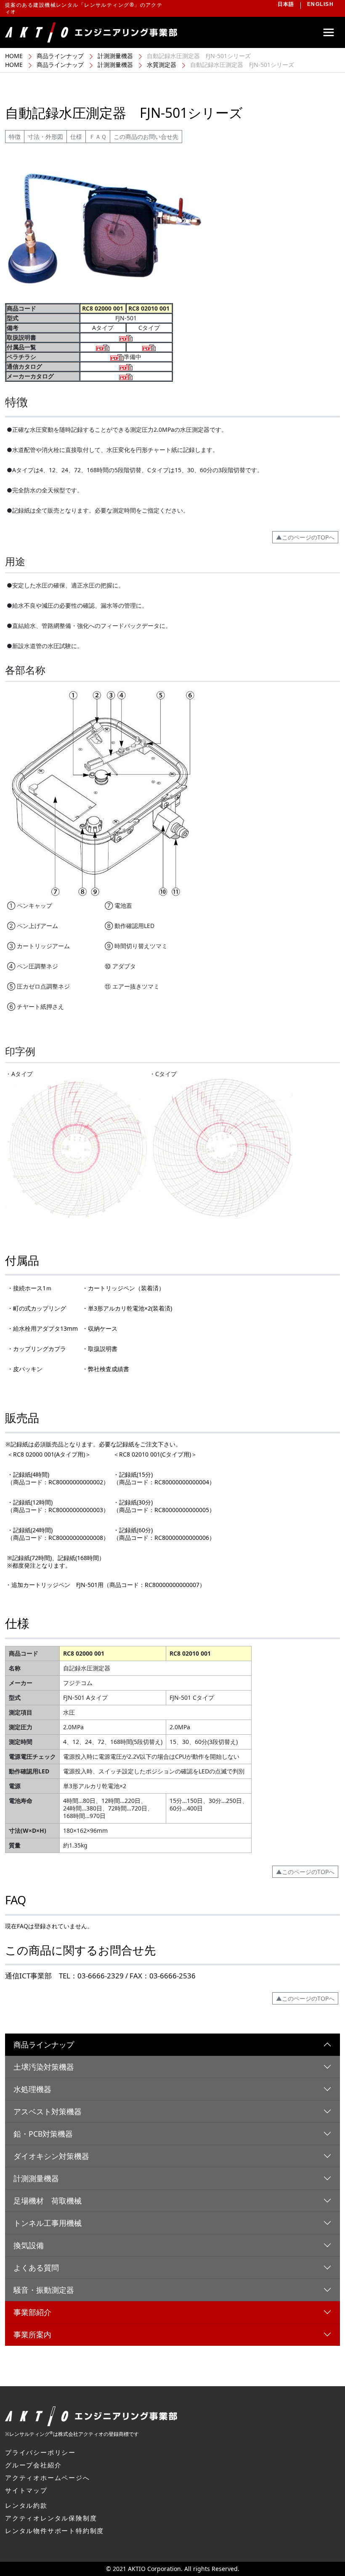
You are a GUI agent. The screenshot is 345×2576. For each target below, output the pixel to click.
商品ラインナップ (60, 56)
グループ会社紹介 (33, 2465)
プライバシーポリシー (40, 2452)
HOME (14, 56)
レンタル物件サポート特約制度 (54, 2531)
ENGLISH (320, 4)
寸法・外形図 (45, 137)
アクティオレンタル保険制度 (51, 2518)
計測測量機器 (115, 56)
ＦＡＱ (98, 137)
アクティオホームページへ (48, 2478)
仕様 (76, 137)
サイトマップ (26, 2490)
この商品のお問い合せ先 (146, 137)
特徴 (15, 137)
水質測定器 (162, 65)
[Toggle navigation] (329, 32)
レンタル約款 (26, 2505)
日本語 (286, 4)
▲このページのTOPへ (305, 537)
